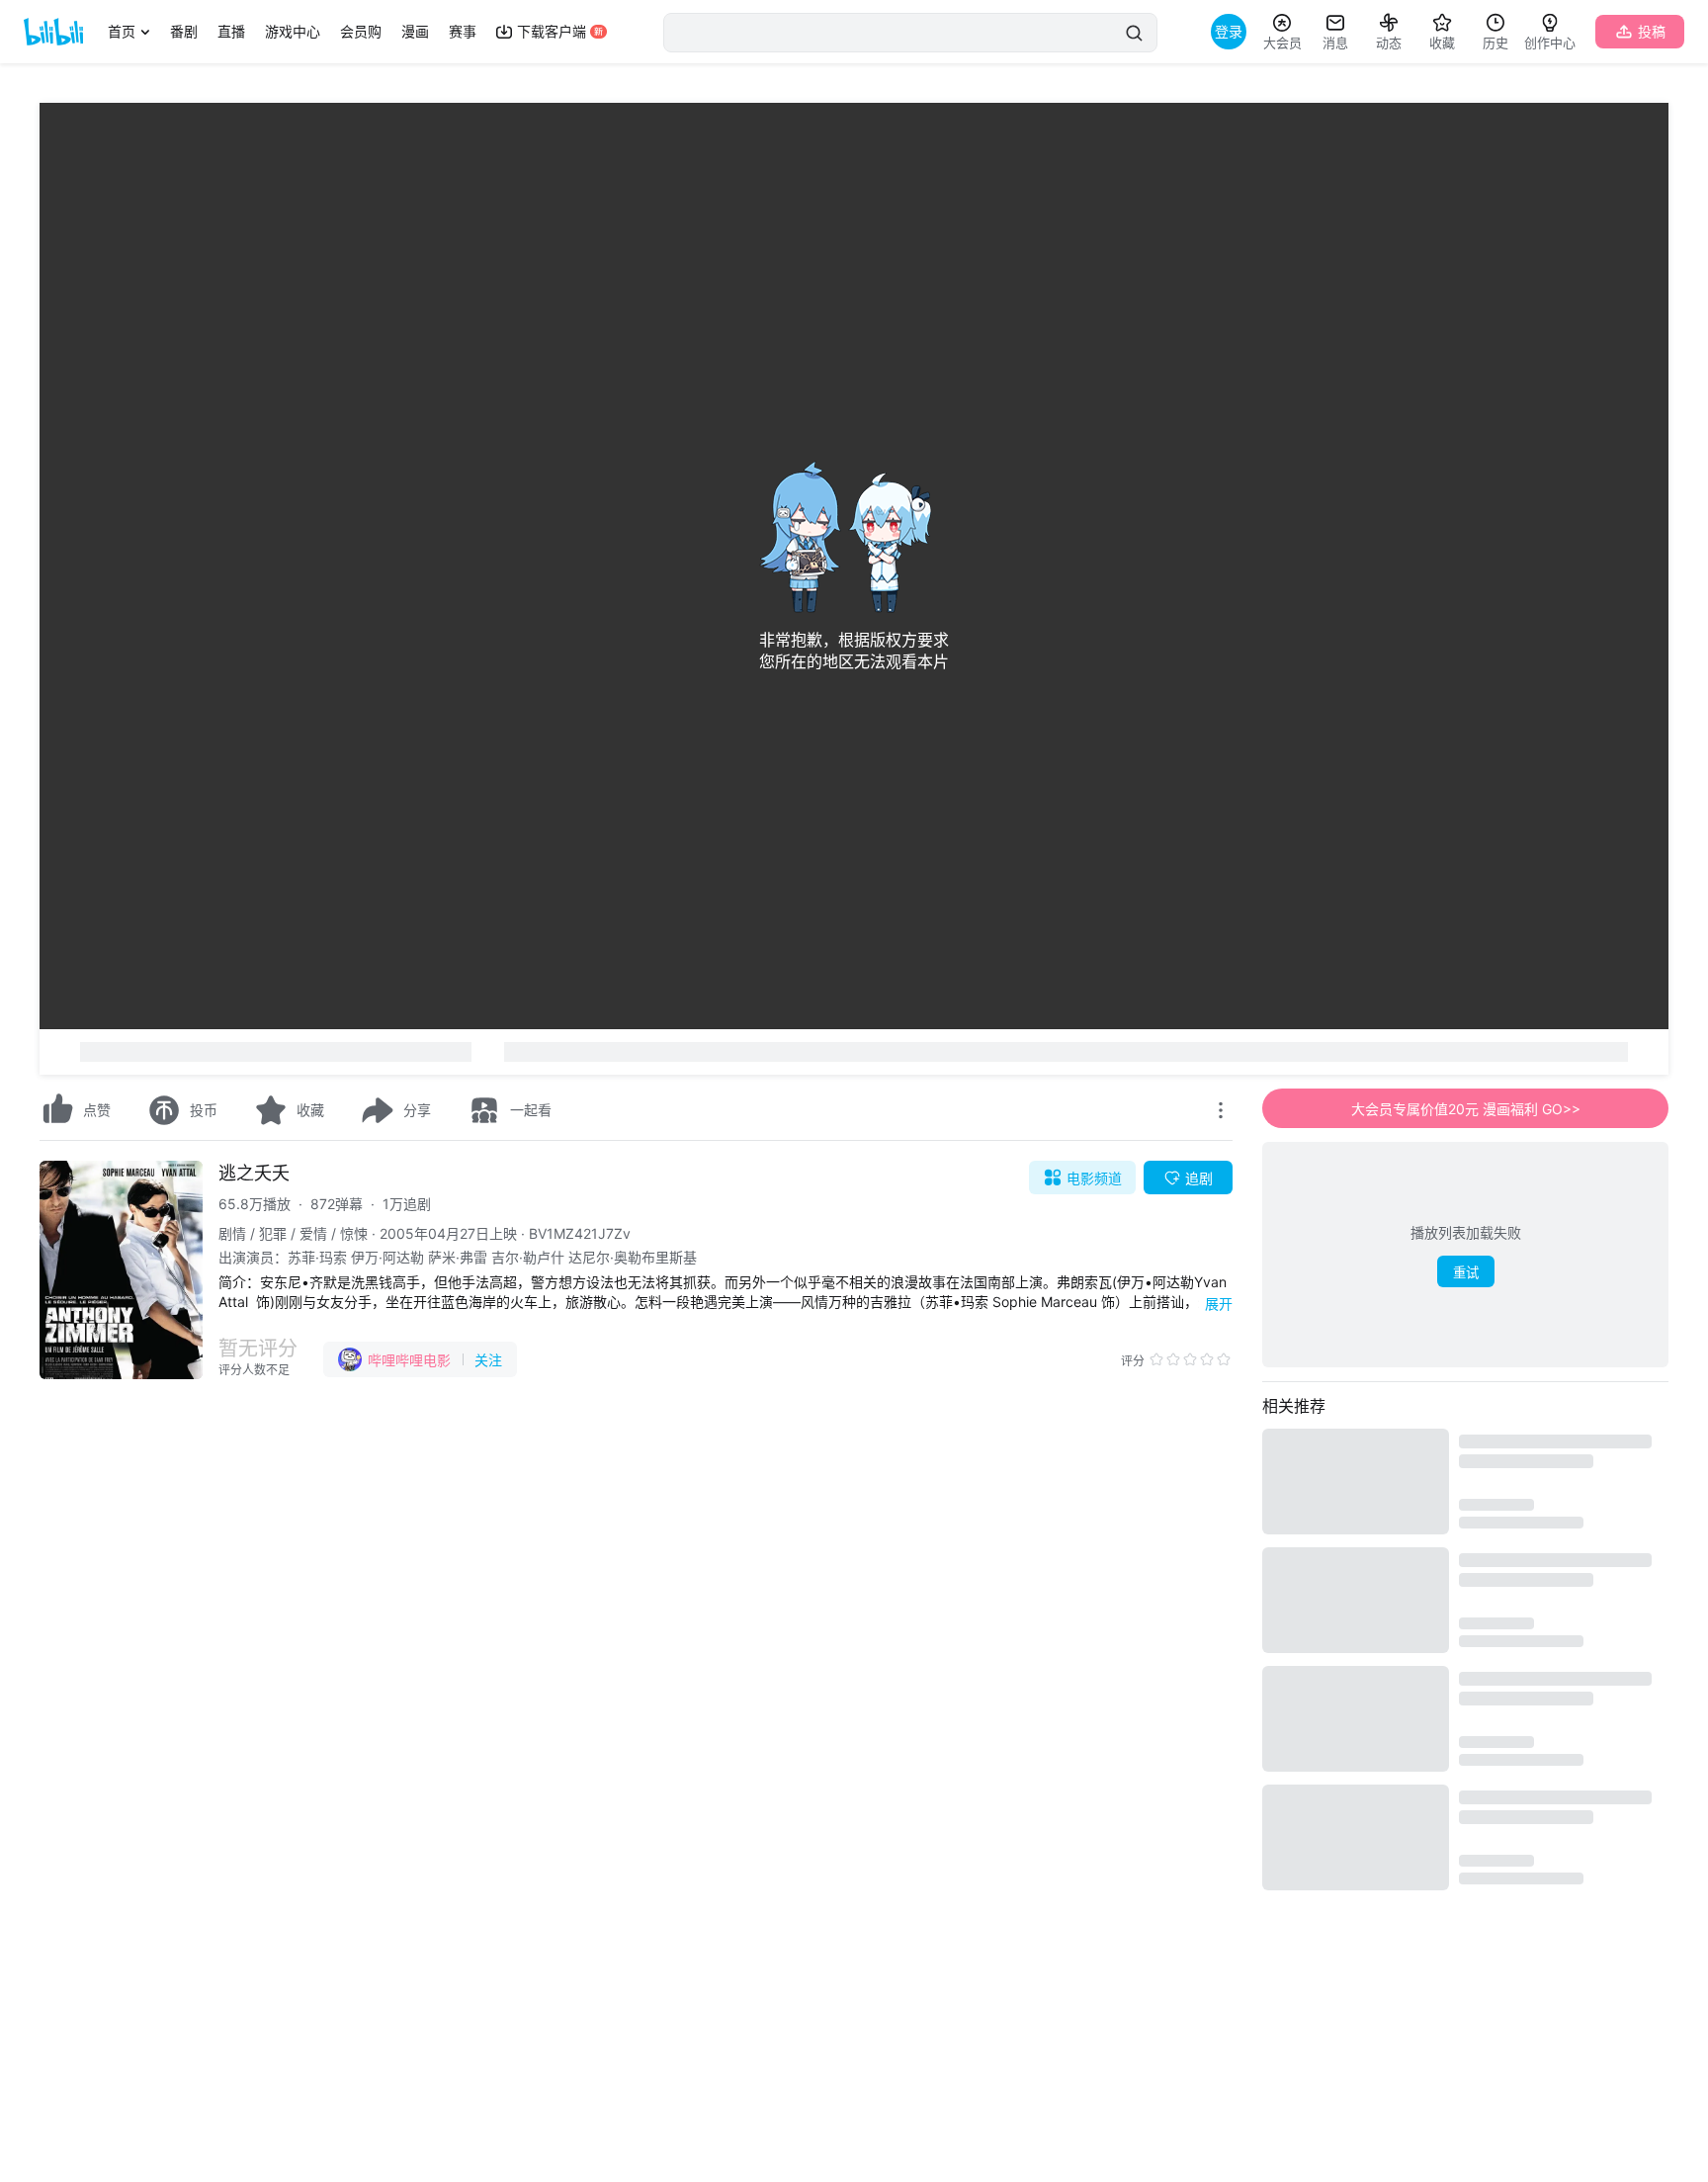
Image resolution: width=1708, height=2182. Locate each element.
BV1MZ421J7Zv (580, 1233)
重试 (1466, 1273)
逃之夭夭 (254, 1173)
